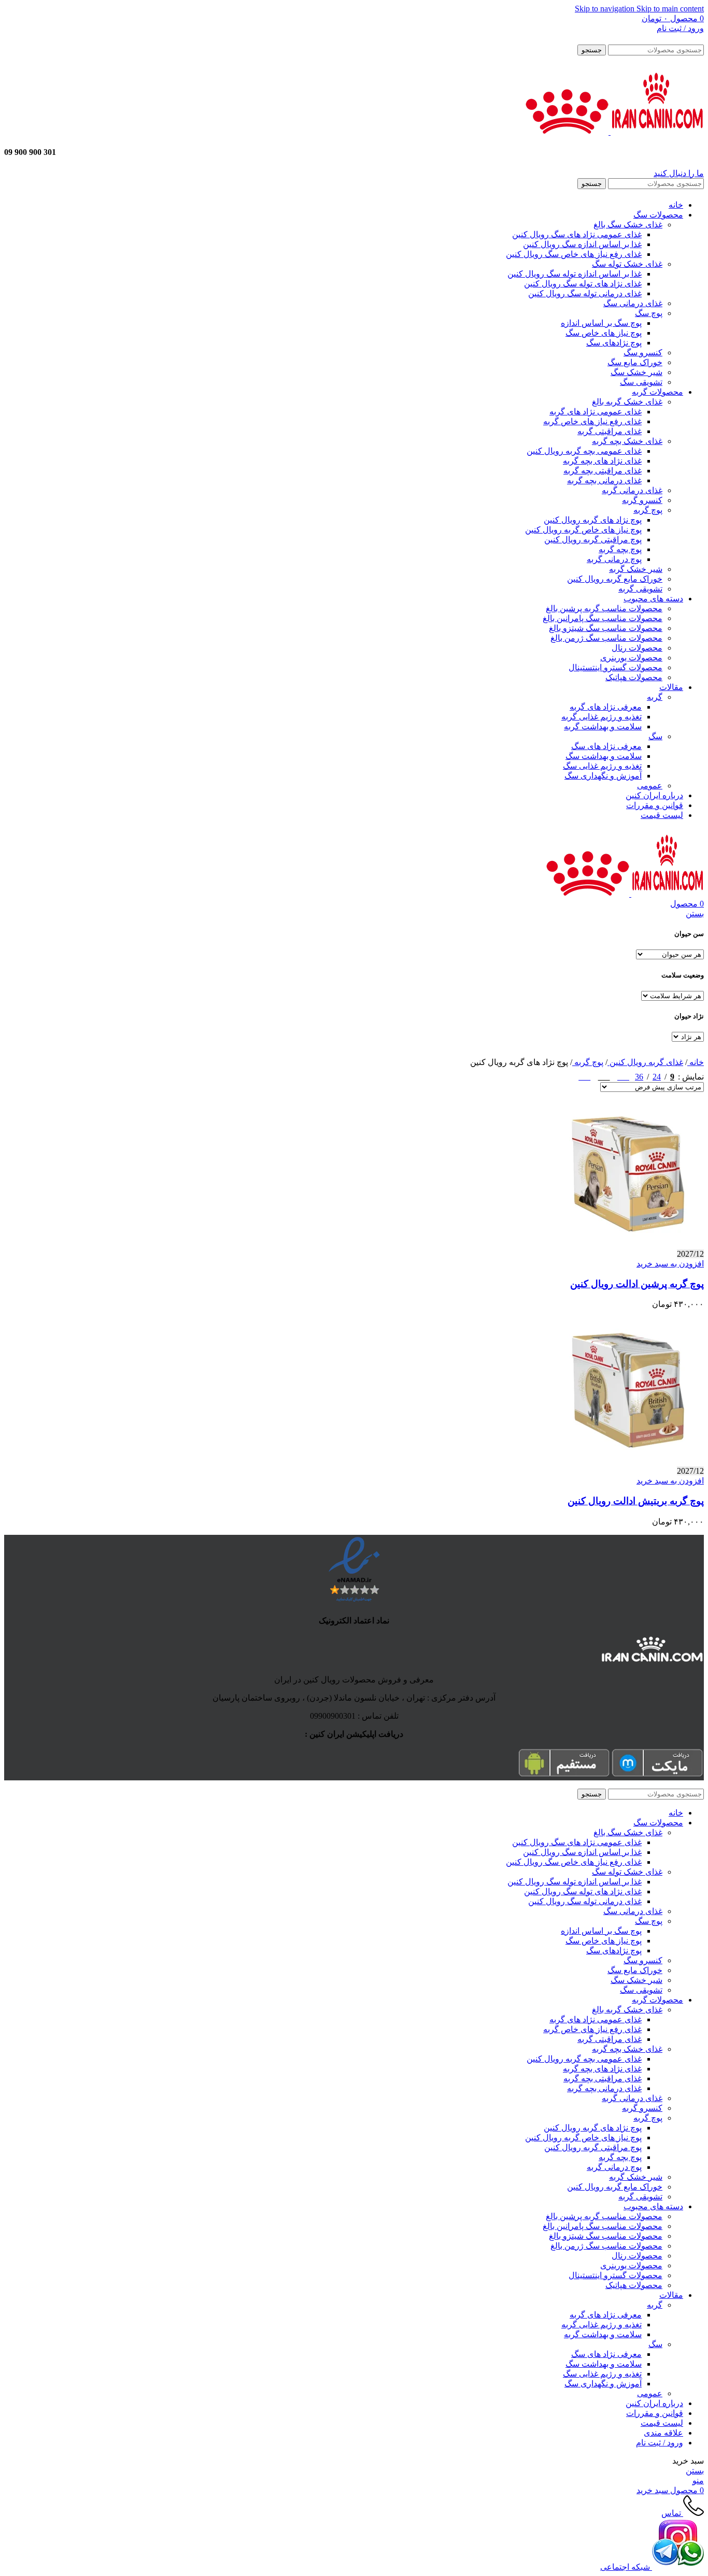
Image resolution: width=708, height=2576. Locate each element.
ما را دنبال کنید (679, 173)
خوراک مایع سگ (635, 362)
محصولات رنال (637, 648)
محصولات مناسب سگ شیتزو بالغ (606, 628)
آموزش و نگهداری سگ (603, 776)
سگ (655, 736)
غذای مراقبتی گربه (610, 431)
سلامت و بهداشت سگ (604, 756)
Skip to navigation (606, 9)
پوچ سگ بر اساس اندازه (601, 323)
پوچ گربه (648, 510)
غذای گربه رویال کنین (645, 1062)
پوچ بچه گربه (620, 549)
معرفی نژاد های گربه (606, 707)
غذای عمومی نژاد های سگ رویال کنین (577, 234)
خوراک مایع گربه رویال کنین (615, 579)
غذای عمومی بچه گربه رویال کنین (584, 451)
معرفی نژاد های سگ (606, 746)
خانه (696, 1062)
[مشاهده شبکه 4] (584, 1075)
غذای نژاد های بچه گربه (602, 461)
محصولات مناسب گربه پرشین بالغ (604, 608)
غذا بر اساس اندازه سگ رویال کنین (582, 244)
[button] (670, 1264)
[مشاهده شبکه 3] (604, 1075)
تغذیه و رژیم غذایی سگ (602, 766)
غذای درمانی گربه (632, 490)
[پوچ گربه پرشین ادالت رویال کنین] (626, 1244)
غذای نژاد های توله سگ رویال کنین (583, 284)
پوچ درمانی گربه (614, 559)
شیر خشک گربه (636, 569)
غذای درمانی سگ (633, 303)
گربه (655, 697)
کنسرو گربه (642, 500)
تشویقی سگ (641, 382)
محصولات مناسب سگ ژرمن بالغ (606, 638)
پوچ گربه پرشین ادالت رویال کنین (637, 1284)
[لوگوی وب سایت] (656, 132)
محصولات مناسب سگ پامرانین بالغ (603, 618)
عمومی (650, 786)
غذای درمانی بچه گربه (604, 480)
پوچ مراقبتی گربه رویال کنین (593, 539)
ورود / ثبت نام (660, 2443)
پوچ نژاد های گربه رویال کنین (593, 520)
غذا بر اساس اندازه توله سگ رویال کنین (575, 274)
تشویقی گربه (640, 589)
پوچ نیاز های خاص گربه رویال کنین (583, 530)
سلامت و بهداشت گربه (603, 726)
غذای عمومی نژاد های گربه (596, 412)
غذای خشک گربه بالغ (627, 402)
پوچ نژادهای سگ (614, 343)
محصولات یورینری (631, 658)
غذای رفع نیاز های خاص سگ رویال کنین (574, 254)
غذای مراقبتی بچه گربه (603, 471)
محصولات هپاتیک (634, 677)
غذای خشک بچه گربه (627, 441)
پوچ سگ (649, 313)
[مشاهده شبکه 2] (623, 1075)
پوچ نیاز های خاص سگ (604, 333)
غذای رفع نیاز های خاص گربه (592, 421)
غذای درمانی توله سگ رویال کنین (585, 293)
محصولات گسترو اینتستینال (615, 667)
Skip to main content (670, 9)
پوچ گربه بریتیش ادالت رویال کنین (636, 1501)
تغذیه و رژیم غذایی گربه (601, 717)
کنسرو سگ (643, 352)
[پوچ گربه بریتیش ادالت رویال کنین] (626, 1462)
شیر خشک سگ (636, 372)
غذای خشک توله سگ (627, 264)
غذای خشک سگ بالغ (628, 225)
